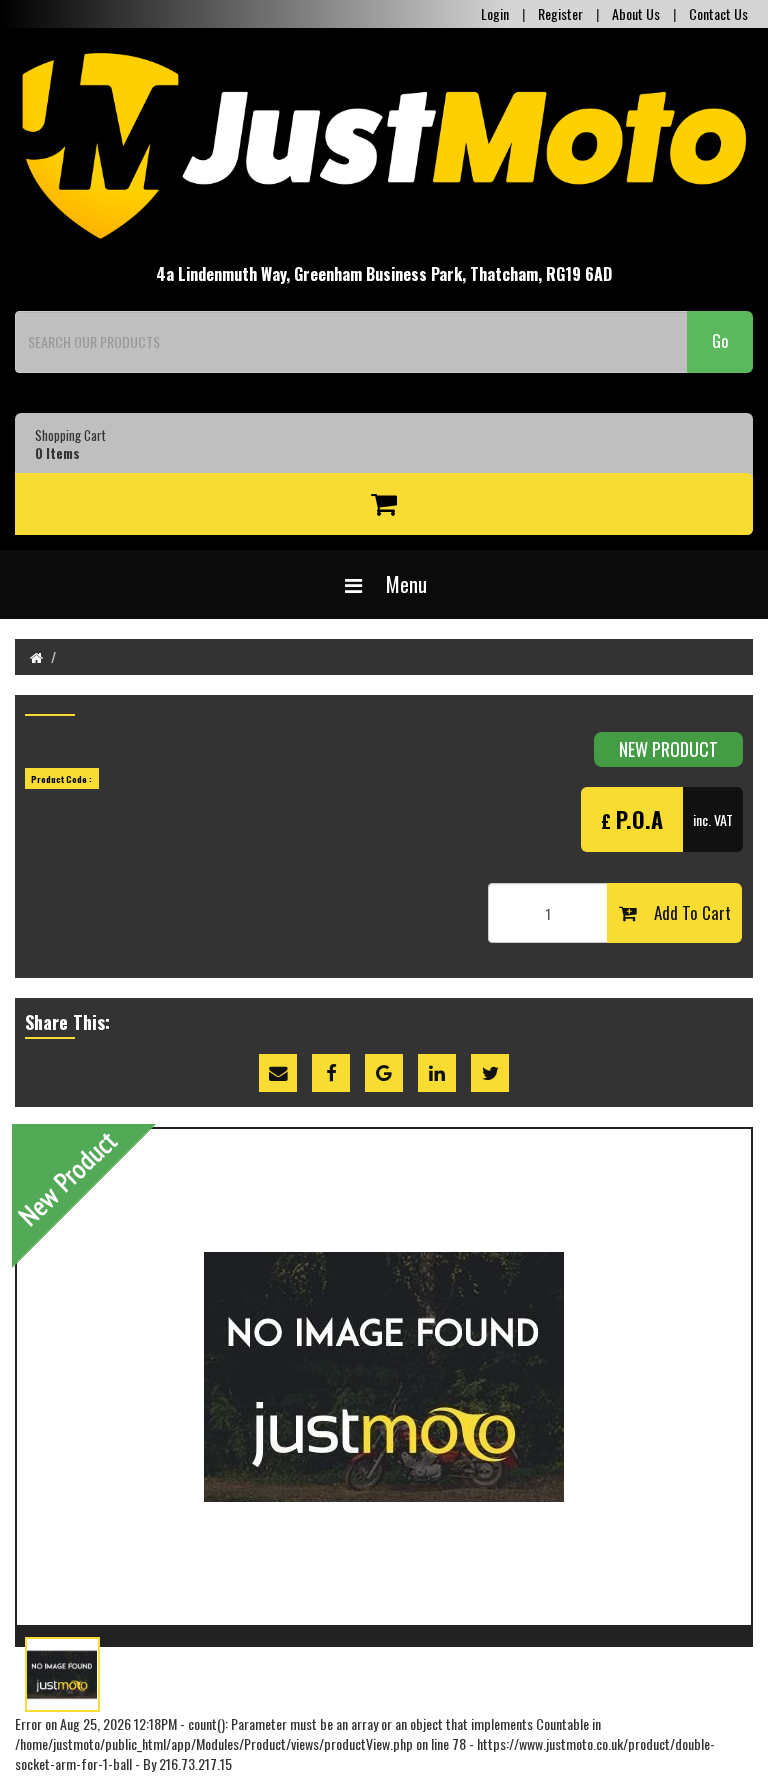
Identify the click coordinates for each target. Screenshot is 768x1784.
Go (720, 341)
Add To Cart (684, 912)
